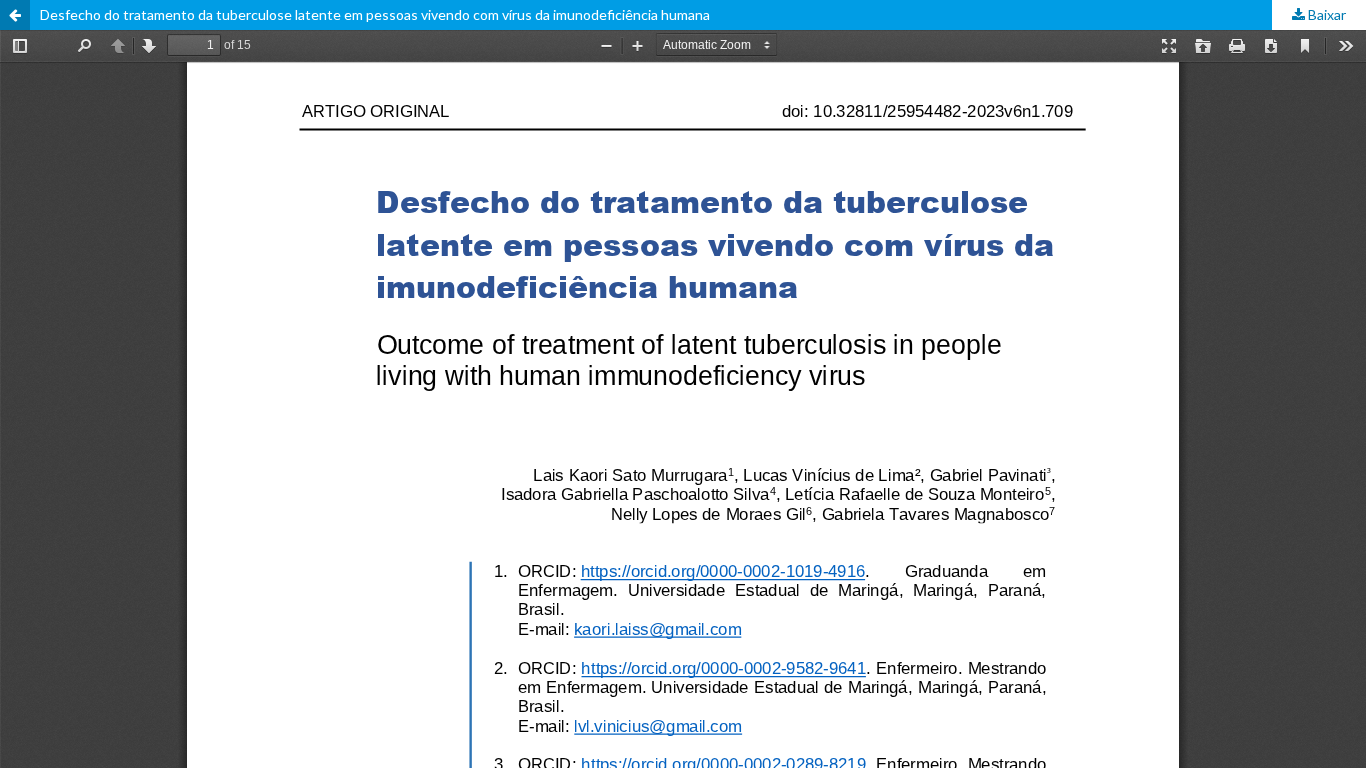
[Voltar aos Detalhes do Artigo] (15, 15)
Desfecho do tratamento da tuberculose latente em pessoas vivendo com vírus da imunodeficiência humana (375, 14)
